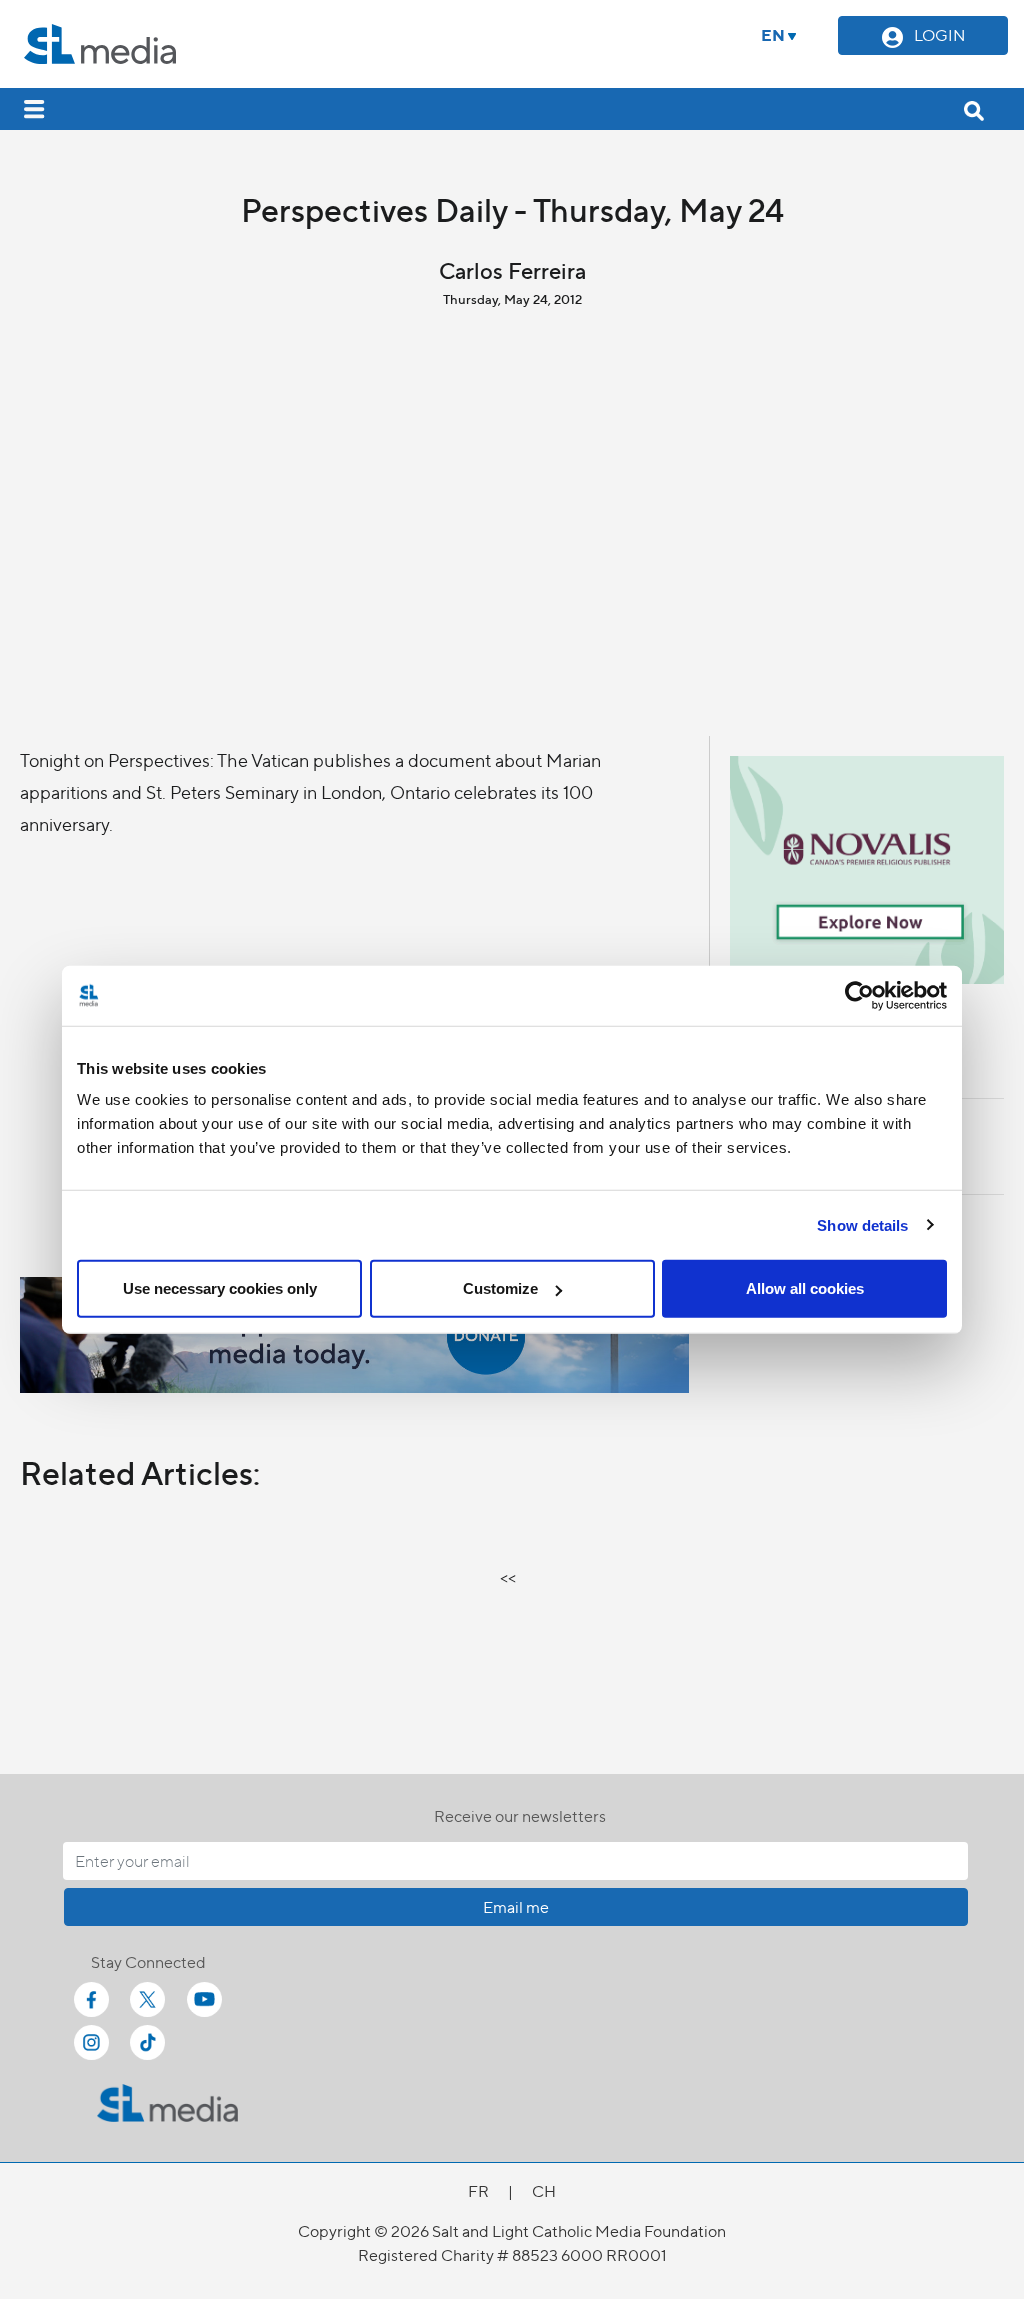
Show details (862, 1224)
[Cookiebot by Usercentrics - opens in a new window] (859, 995)
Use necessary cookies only (220, 1288)
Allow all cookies (805, 1288)
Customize (500, 1288)
